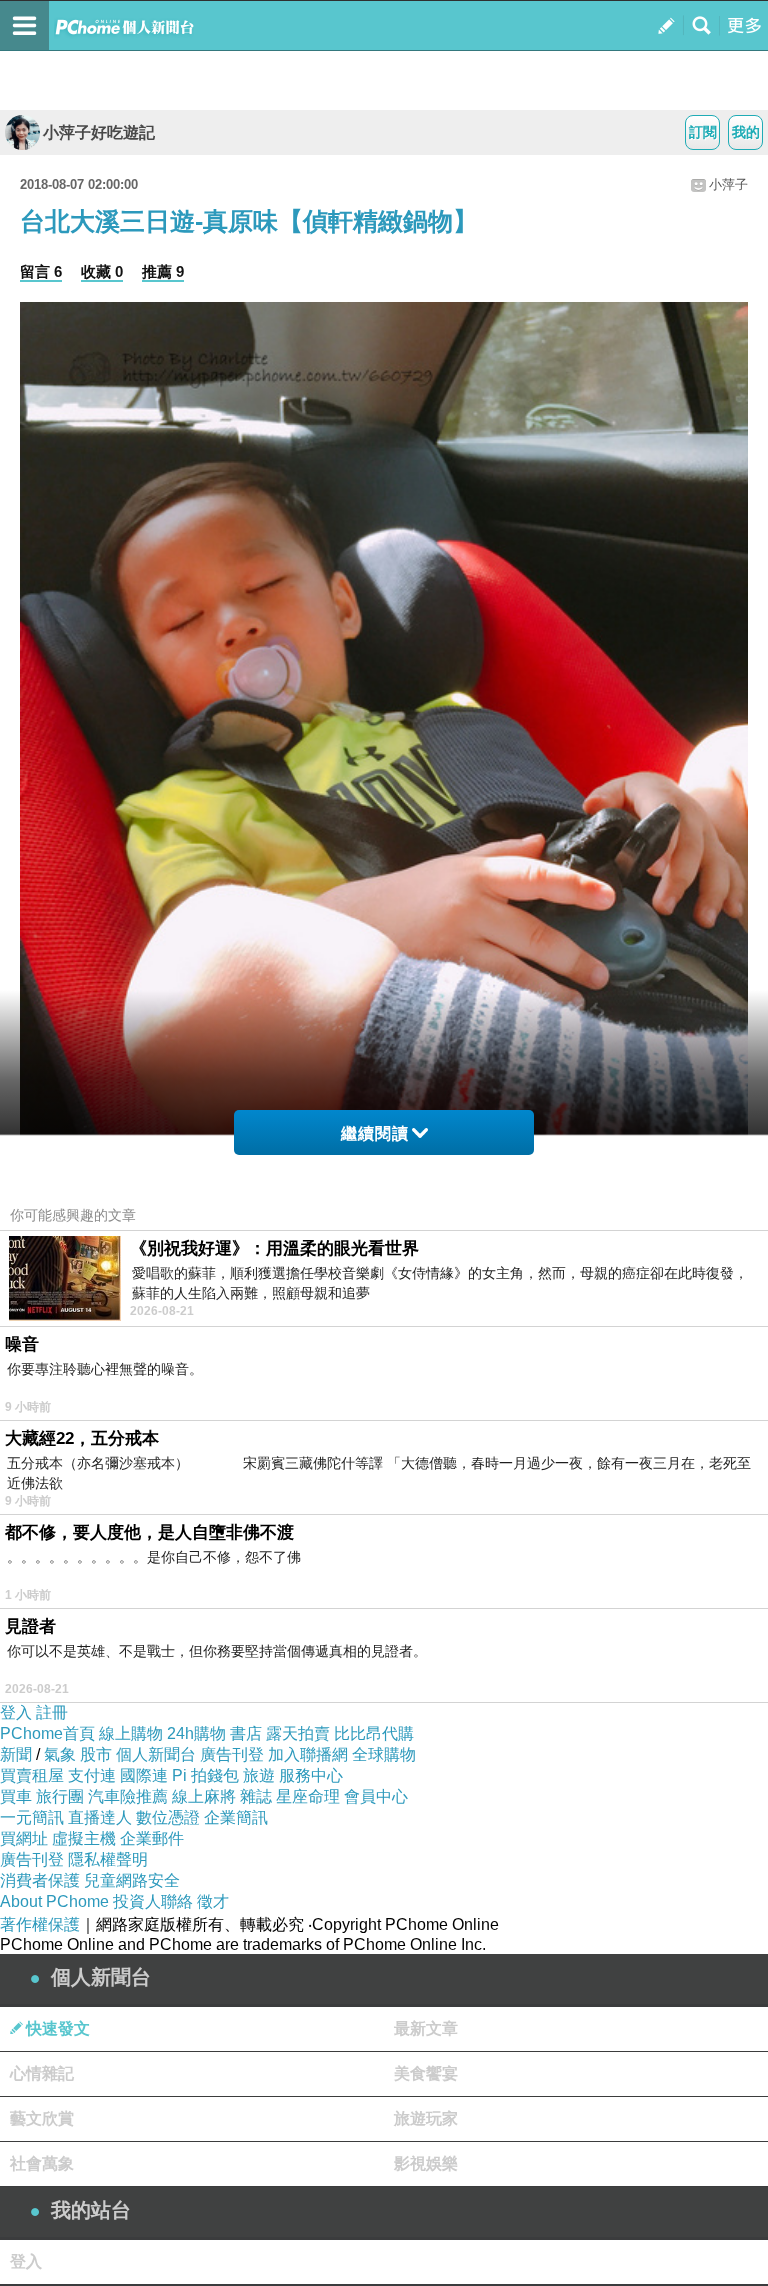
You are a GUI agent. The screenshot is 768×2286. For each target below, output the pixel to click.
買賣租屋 (32, 1775)
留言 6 (41, 271)
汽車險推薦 (128, 1796)
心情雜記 (42, 2073)
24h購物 (196, 1733)
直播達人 (100, 1817)
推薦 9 (163, 271)
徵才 (213, 1901)
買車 (16, 1796)
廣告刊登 (232, 1754)
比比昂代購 (374, 1733)
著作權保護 (40, 1924)
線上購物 (131, 1733)
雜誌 (256, 1796)
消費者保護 (40, 1880)
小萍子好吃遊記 (99, 132)
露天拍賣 (298, 1733)
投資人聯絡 (153, 1901)
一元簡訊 (32, 1817)
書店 (246, 1733)
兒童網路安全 (132, 1880)
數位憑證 (168, 1817)
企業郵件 (152, 1838)
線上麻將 (204, 1796)
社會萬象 (42, 2163)
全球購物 (384, 1754)
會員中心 (376, 1796)
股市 (96, 1754)
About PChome (54, 1901)
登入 (16, 1712)
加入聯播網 (308, 1754)
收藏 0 (102, 271)
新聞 (16, 1754)
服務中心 (311, 1775)
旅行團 (60, 1796)
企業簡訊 (236, 1817)
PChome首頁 (47, 1733)
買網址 (24, 1838)
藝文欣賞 (42, 2118)
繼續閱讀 (375, 1133)
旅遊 (259, 1775)
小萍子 (728, 184)
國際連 (144, 1775)
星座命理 (308, 1796)
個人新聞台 (156, 1754)
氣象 (60, 1754)
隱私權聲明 (108, 1859)
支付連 (92, 1775)
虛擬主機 (84, 1838)
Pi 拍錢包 (205, 1775)
